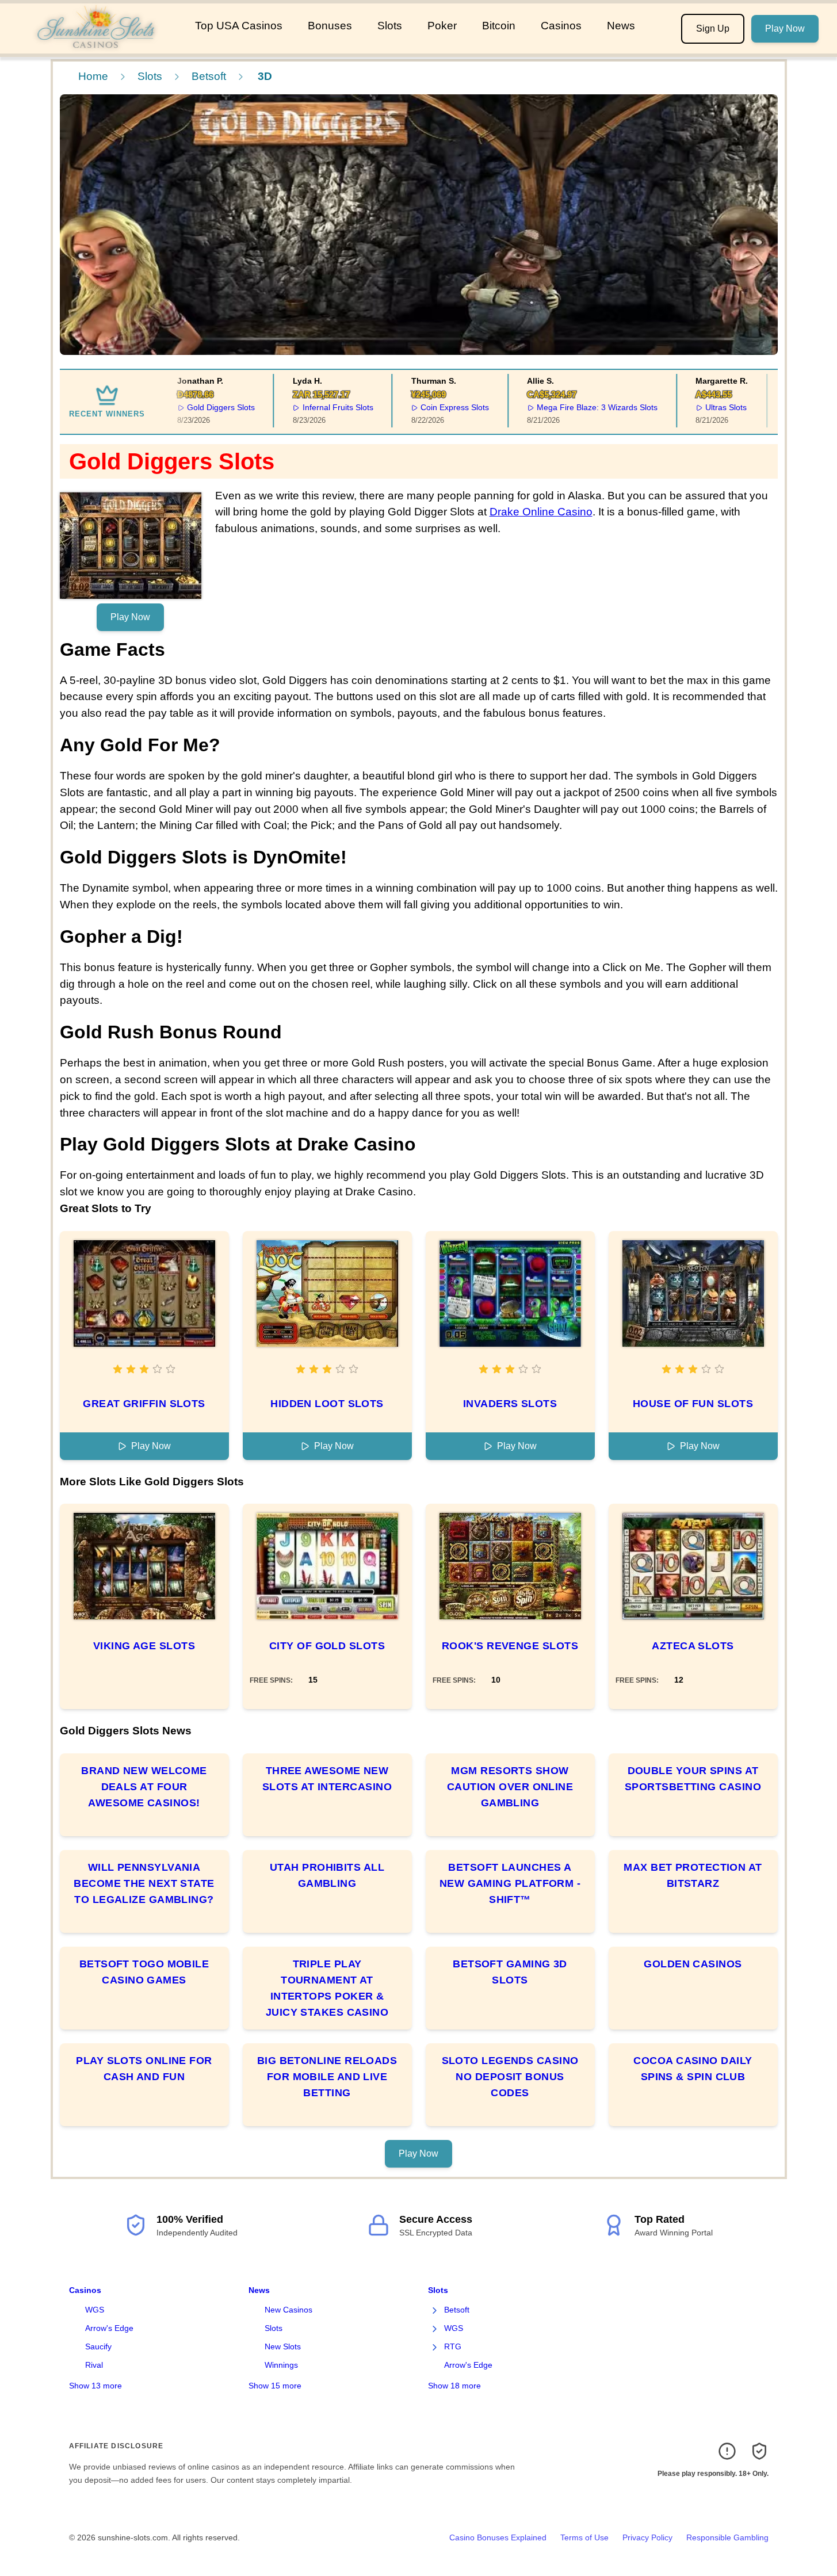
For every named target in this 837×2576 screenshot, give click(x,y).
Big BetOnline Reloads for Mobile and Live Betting (327, 2077)
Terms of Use (584, 2537)
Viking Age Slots (144, 1646)
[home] (95, 45)
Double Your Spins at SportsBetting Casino (693, 1779)
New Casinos (288, 2310)
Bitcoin (499, 26)
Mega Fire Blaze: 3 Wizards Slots (579, 407)
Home (93, 76)
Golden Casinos (693, 1964)
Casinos (561, 26)
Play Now (785, 28)
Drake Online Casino (541, 512)
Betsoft (209, 76)
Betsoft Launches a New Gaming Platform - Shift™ (510, 1883)
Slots (390, 26)
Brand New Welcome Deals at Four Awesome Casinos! (144, 1787)
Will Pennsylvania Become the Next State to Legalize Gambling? (144, 1883)
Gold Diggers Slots (203, 407)
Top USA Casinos (239, 26)
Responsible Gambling (727, 2537)
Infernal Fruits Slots (320, 407)
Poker (442, 26)
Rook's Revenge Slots (510, 1646)
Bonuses (330, 26)
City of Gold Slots (327, 1646)
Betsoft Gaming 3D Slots (510, 1972)
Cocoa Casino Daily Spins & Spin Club (693, 2069)
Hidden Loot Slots (327, 1404)
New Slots (283, 2346)
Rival (94, 2365)
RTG (453, 2346)
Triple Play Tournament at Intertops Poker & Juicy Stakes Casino (327, 1988)
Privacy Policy (647, 2537)
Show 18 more (454, 2386)
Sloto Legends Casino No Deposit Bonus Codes (510, 2077)
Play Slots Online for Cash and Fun (144, 2069)
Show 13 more (95, 2386)
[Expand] (435, 2310)
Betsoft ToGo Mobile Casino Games (144, 1972)
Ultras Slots (708, 407)
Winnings (281, 2365)
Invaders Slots (510, 1404)
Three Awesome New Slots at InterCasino (327, 1779)
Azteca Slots (693, 1646)
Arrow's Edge (109, 2328)
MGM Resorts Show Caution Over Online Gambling (510, 1787)
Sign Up (713, 28)
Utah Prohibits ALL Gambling (327, 1875)
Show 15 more (275, 2386)
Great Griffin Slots (144, 1404)
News (621, 26)
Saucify (98, 2346)
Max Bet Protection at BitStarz (693, 1875)
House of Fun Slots (693, 1404)
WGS (95, 2310)
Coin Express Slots (437, 407)
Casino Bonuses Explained (498, 2537)
